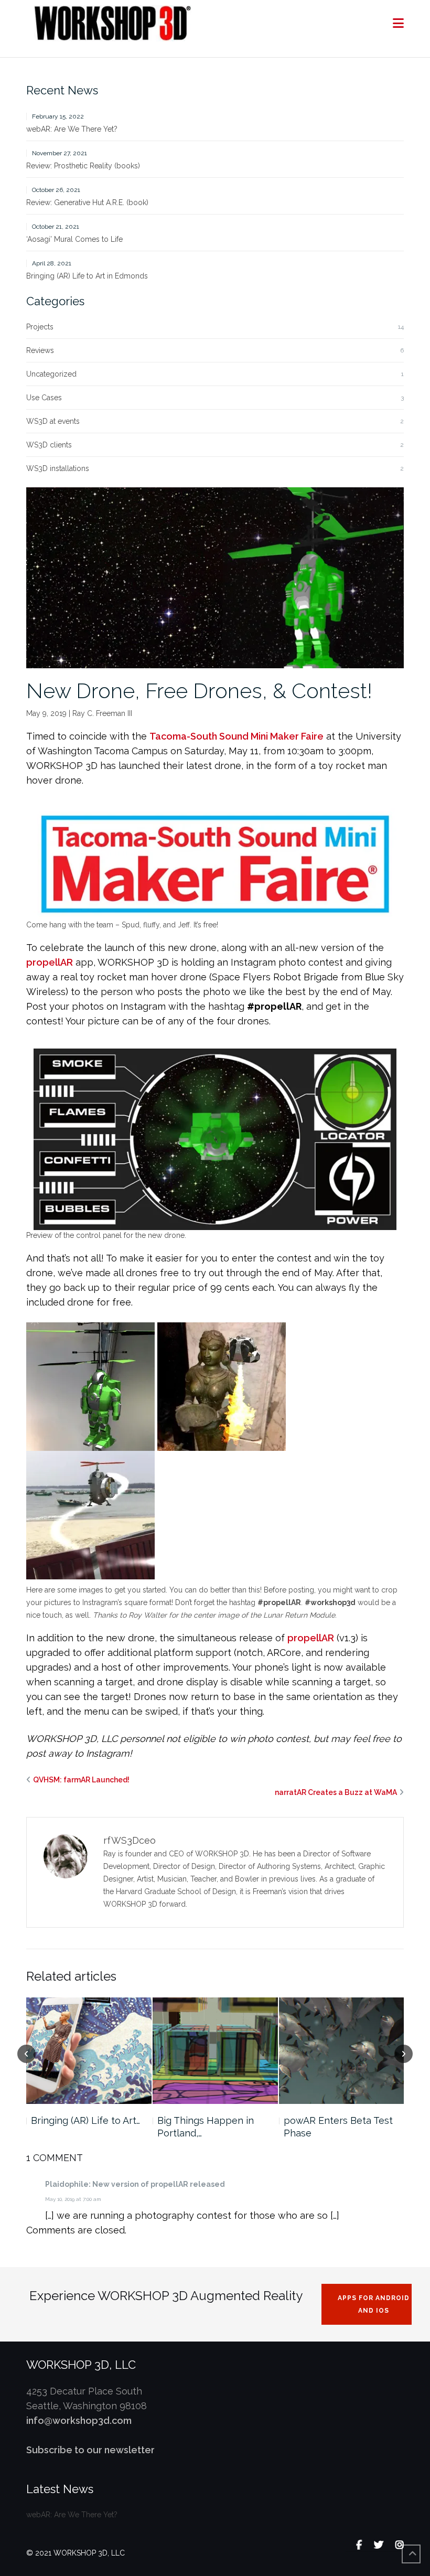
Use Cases (44, 398)
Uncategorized (51, 374)
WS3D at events (53, 421)
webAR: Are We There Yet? (72, 129)
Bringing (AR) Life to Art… (85, 2120)
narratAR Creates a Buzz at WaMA (336, 1792)
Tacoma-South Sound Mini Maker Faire (236, 736)
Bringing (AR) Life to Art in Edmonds (87, 276)
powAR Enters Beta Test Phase (338, 2127)
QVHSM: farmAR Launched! (81, 1780)
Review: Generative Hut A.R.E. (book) (87, 202)
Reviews (40, 350)
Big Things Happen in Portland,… (206, 2127)
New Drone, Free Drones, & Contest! (199, 691)
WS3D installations (58, 468)
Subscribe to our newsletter (90, 2450)
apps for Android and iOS (374, 2304)
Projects (40, 327)
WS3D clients (49, 445)
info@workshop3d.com (79, 2420)
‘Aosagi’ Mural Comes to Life (74, 239)
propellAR (50, 962)
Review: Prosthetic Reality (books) (83, 166)
